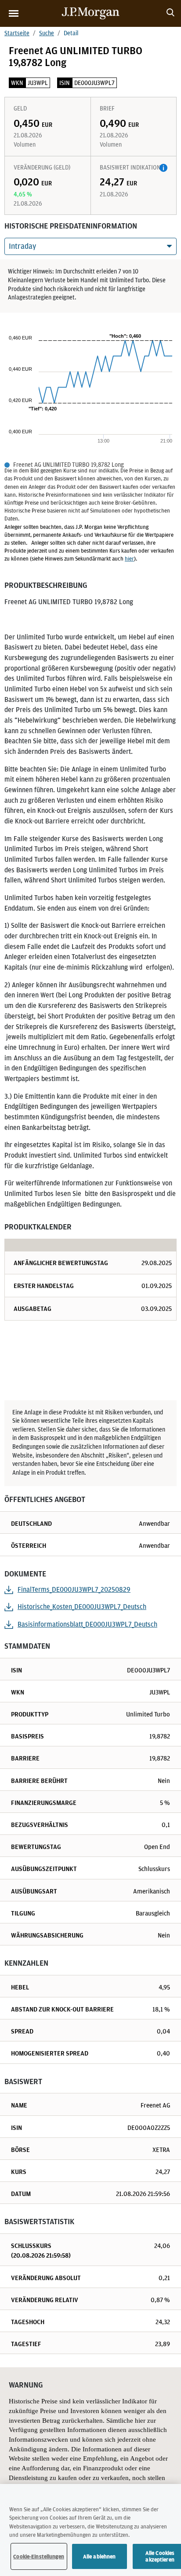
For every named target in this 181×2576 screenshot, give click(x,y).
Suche (47, 33)
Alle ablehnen (100, 2556)
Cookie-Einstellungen (39, 2556)
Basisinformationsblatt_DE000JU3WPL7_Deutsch (87, 1624)
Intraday (22, 246)
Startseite (17, 33)
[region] (90, 2530)
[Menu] (14, 13)
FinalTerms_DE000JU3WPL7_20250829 (74, 1589)
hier (129, 559)
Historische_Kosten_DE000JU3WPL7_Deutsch (82, 1607)
